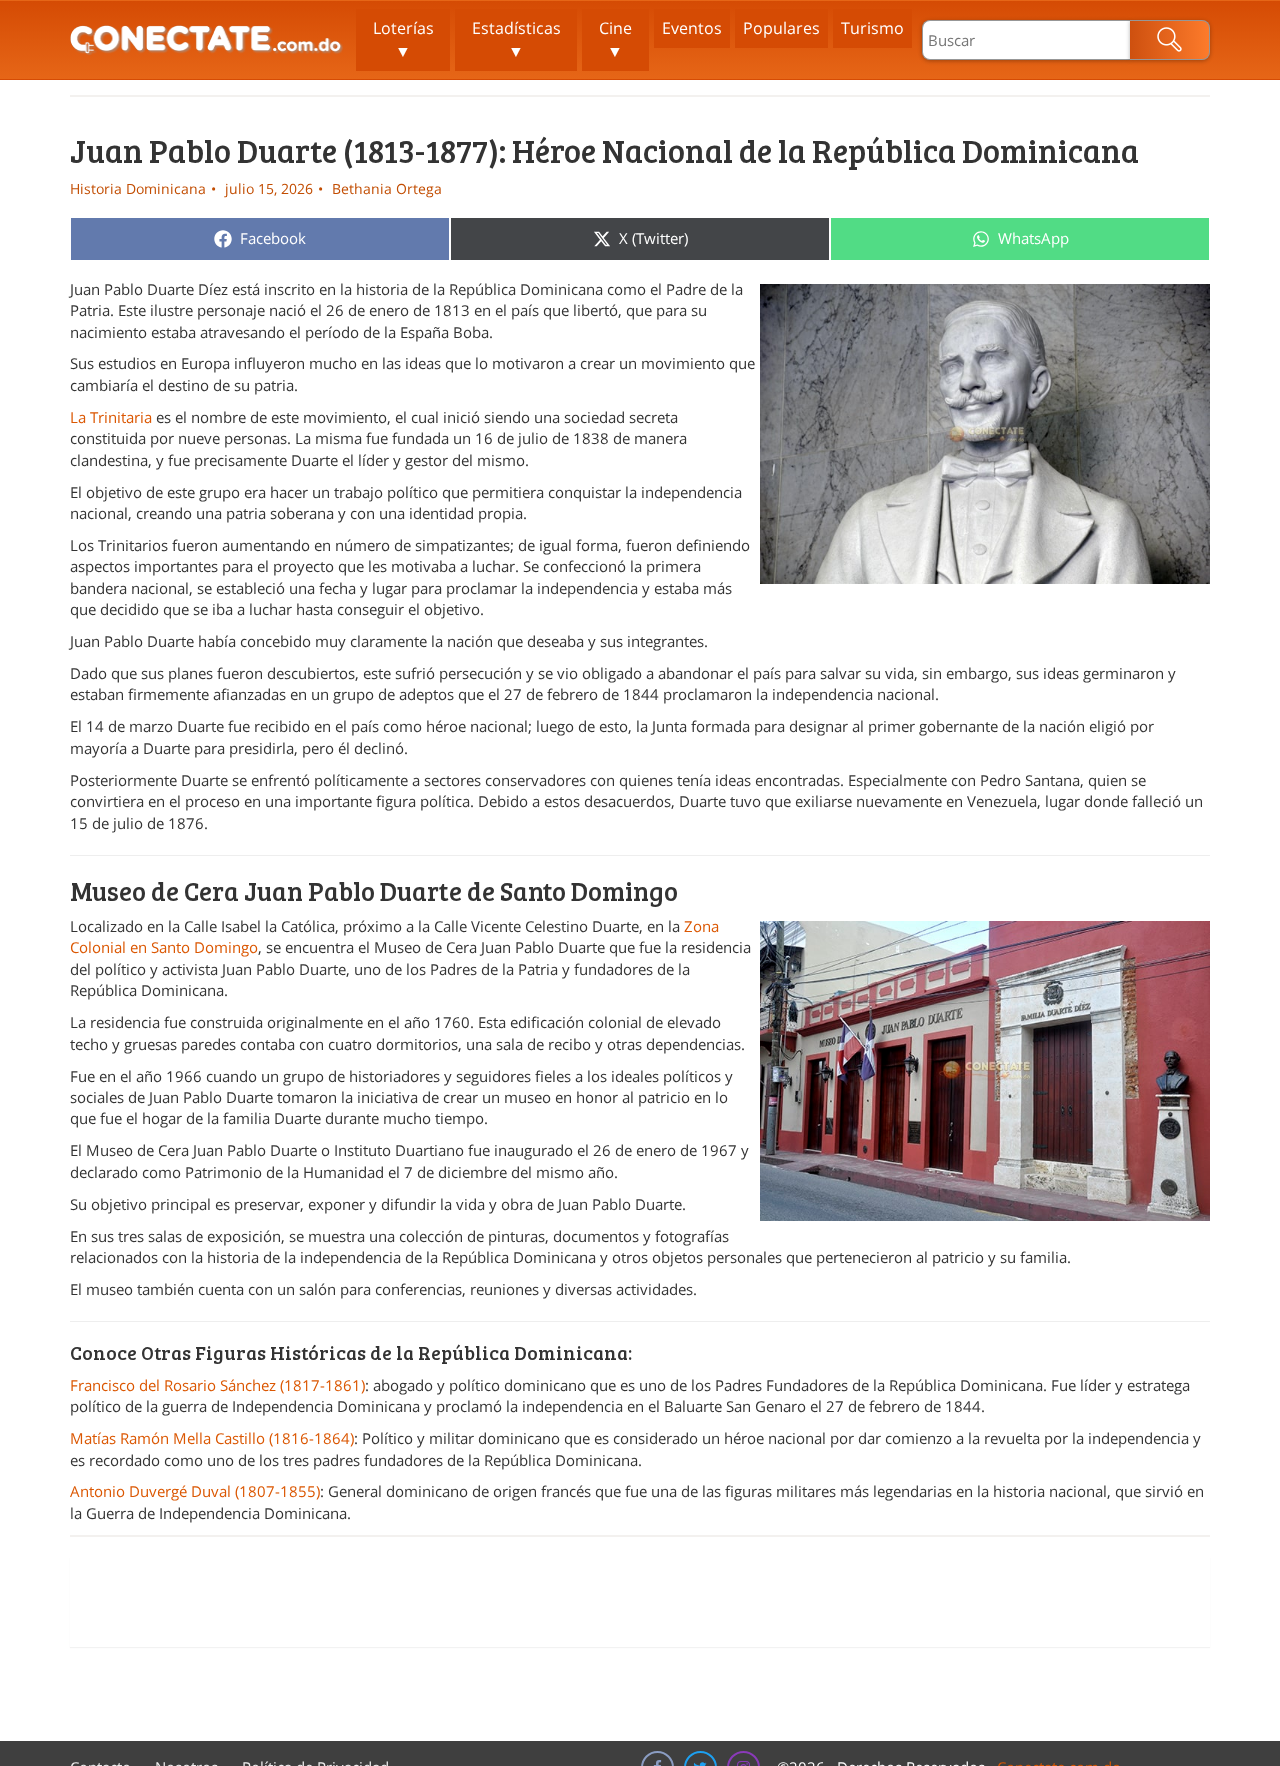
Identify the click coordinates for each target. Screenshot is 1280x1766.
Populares (781, 28)
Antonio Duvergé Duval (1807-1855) (195, 1491)
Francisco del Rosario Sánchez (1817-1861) (217, 1385)
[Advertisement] (640, 1602)
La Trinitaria (111, 417)
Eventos (692, 28)
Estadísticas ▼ (516, 39)
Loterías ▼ (403, 39)
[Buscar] (1170, 40)
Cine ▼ (615, 39)
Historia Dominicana (138, 188)
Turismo (872, 28)
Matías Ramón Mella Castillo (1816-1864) (212, 1438)
